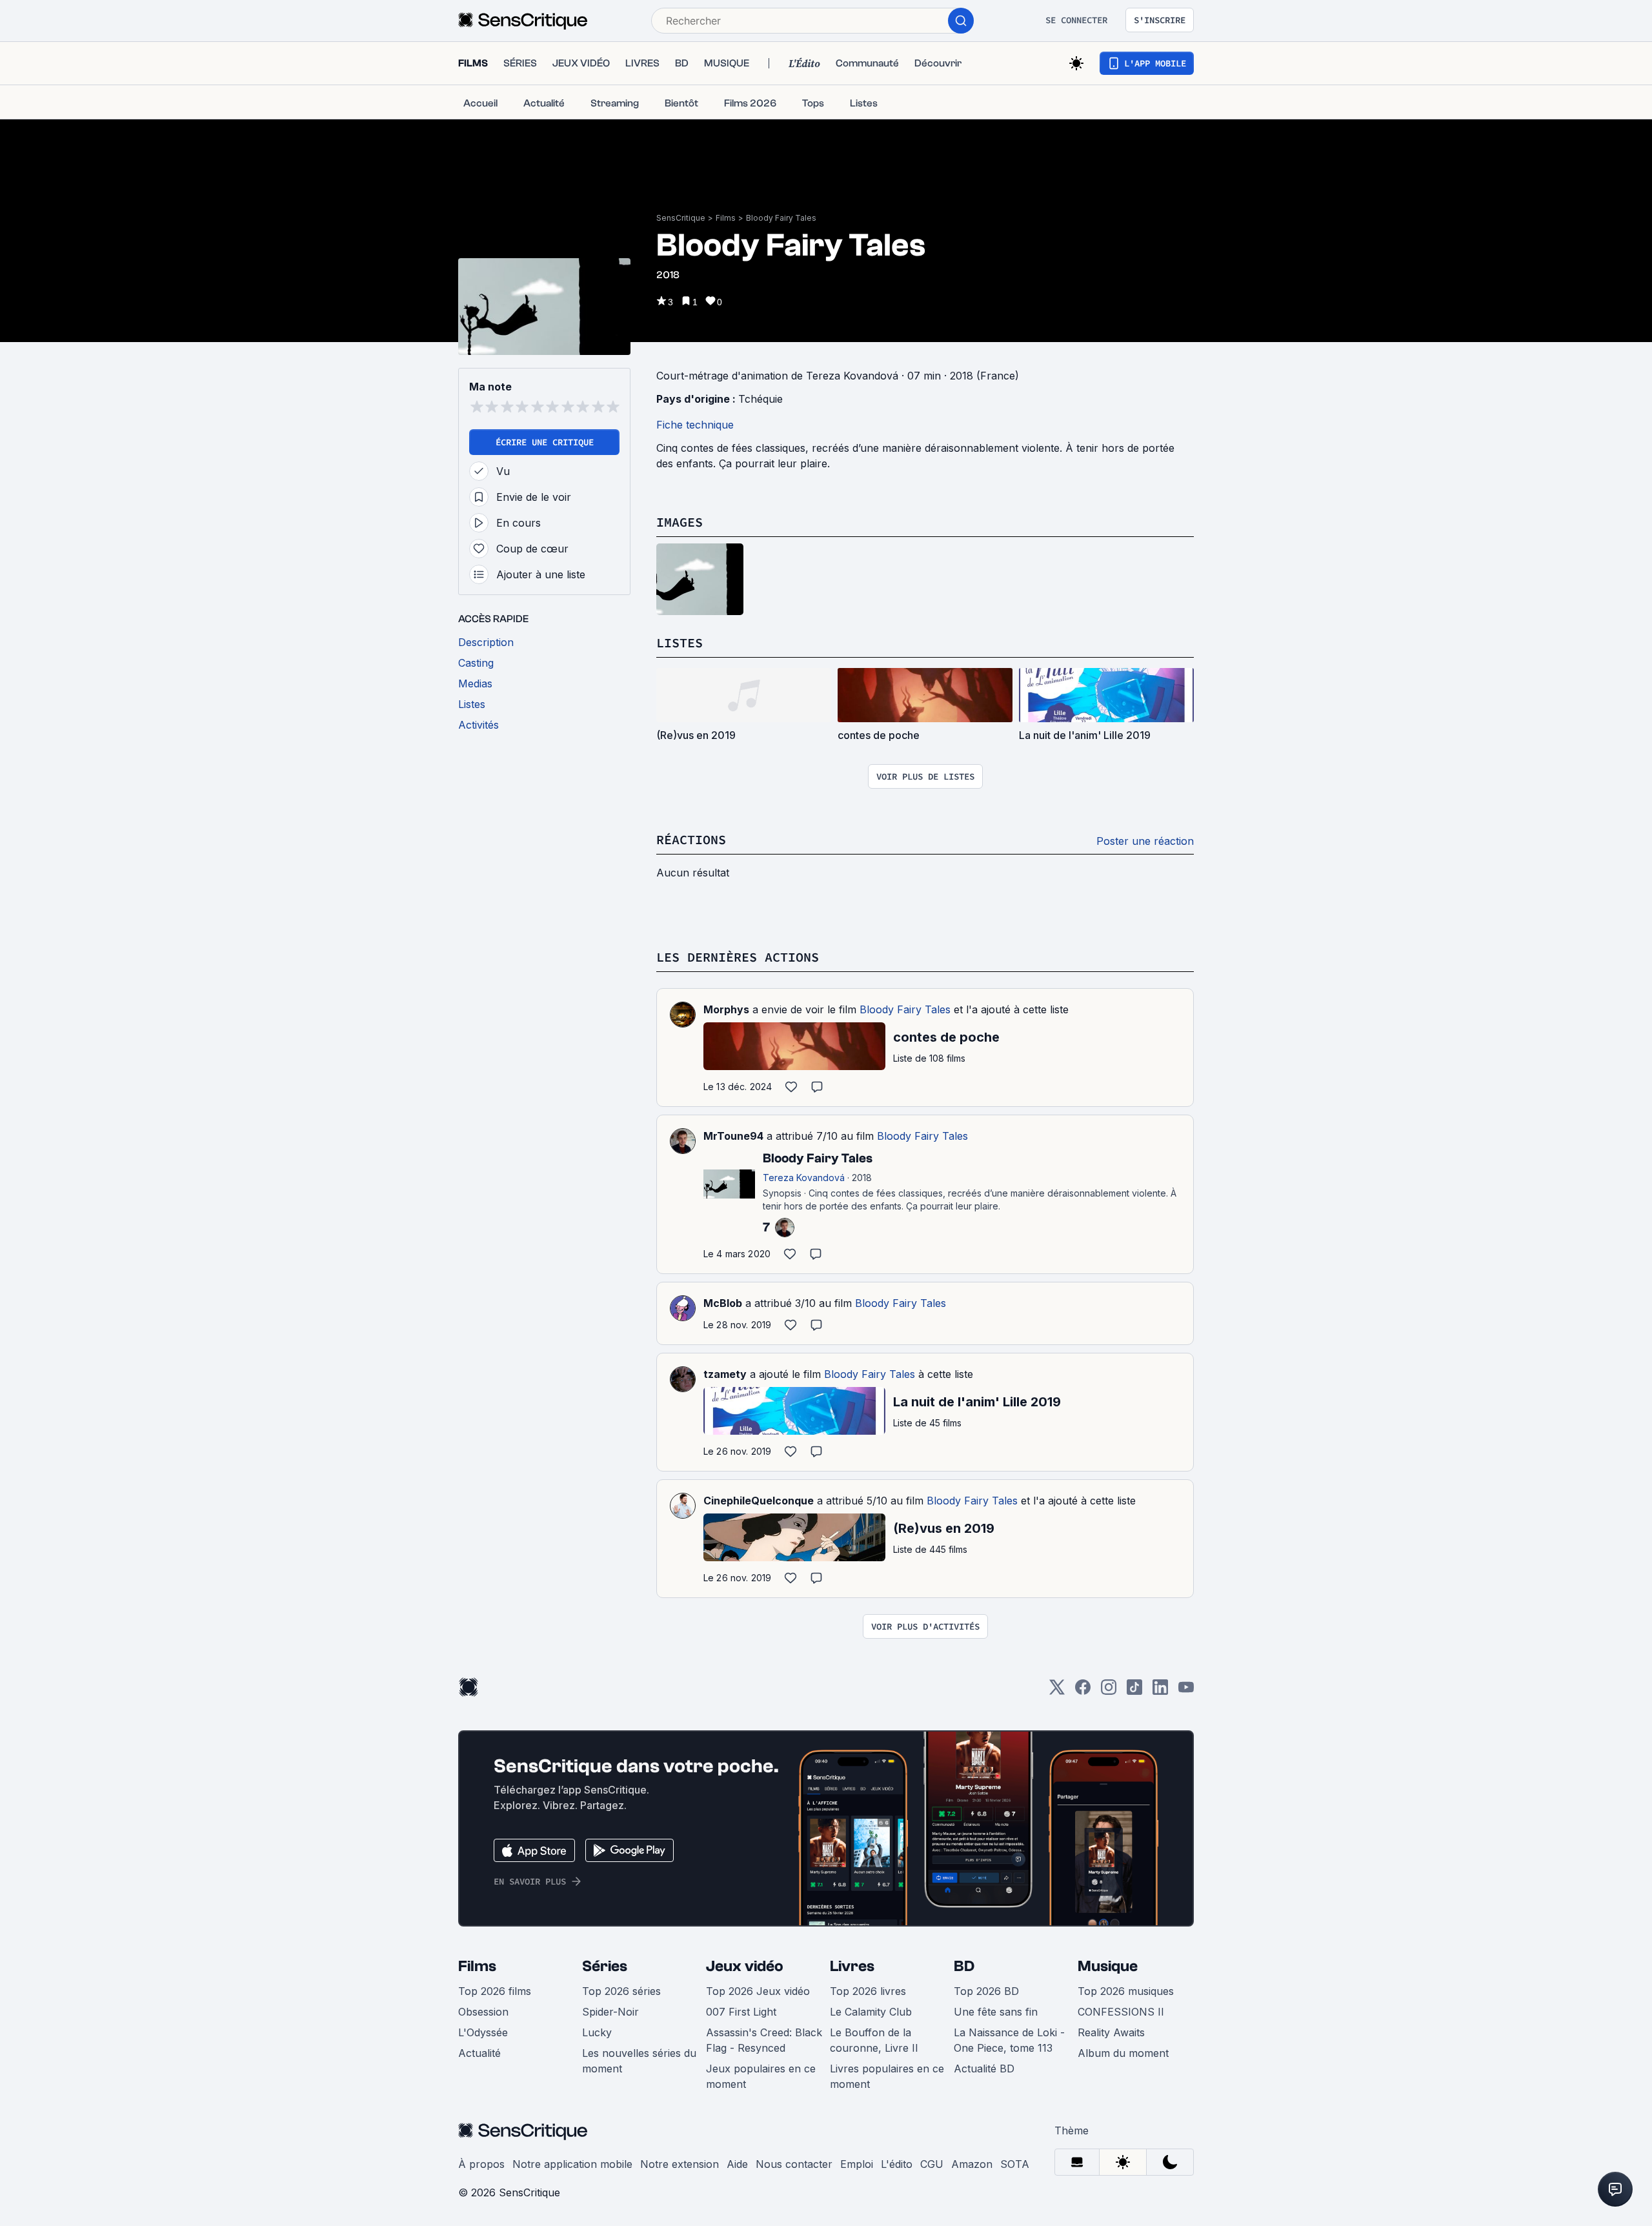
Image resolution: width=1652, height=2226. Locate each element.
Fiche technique (695, 425)
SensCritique (681, 218)
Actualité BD (984, 2069)
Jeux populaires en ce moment (761, 2076)
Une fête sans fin (996, 2012)
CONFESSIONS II (1121, 2012)
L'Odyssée (483, 2032)
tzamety (725, 1374)
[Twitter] (1057, 1691)
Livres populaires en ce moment (887, 2076)
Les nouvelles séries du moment (639, 2061)
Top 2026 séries (621, 1991)
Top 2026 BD (986, 1991)
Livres (852, 1966)
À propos (481, 2164)
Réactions (691, 839)
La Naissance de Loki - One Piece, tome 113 (1009, 2040)
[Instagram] (1109, 1691)
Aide (737, 2164)
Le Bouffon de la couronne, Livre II (874, 2040)
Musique (1108, 1966)
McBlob (723, 1303)
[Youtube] (1186, 1691)
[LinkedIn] (1160, 1691)
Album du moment (1123, 2053)
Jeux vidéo (745, 1966)
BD (964, 1966)
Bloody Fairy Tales (781, 218)
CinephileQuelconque (759, 1501)
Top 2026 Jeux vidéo (758, 1991)
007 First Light (741, 2012)
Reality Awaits (1111, 2032)
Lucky (597, 2032)
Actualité (479, 2053)
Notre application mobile (572, 2164)
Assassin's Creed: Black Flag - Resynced (764, 2040)
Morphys (726, 1009)
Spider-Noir (610, 2012)
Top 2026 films (495, 1991)
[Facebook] (1083, 1691)
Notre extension (680, 2164)
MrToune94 (733, 1136)
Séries (605, 1966)
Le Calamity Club (871, 2012)
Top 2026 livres (868, 1991)
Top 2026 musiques (1126, 1991)
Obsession (483, 2012)
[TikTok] (1134, 1691)
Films (726, 218)
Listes (680, 643)
